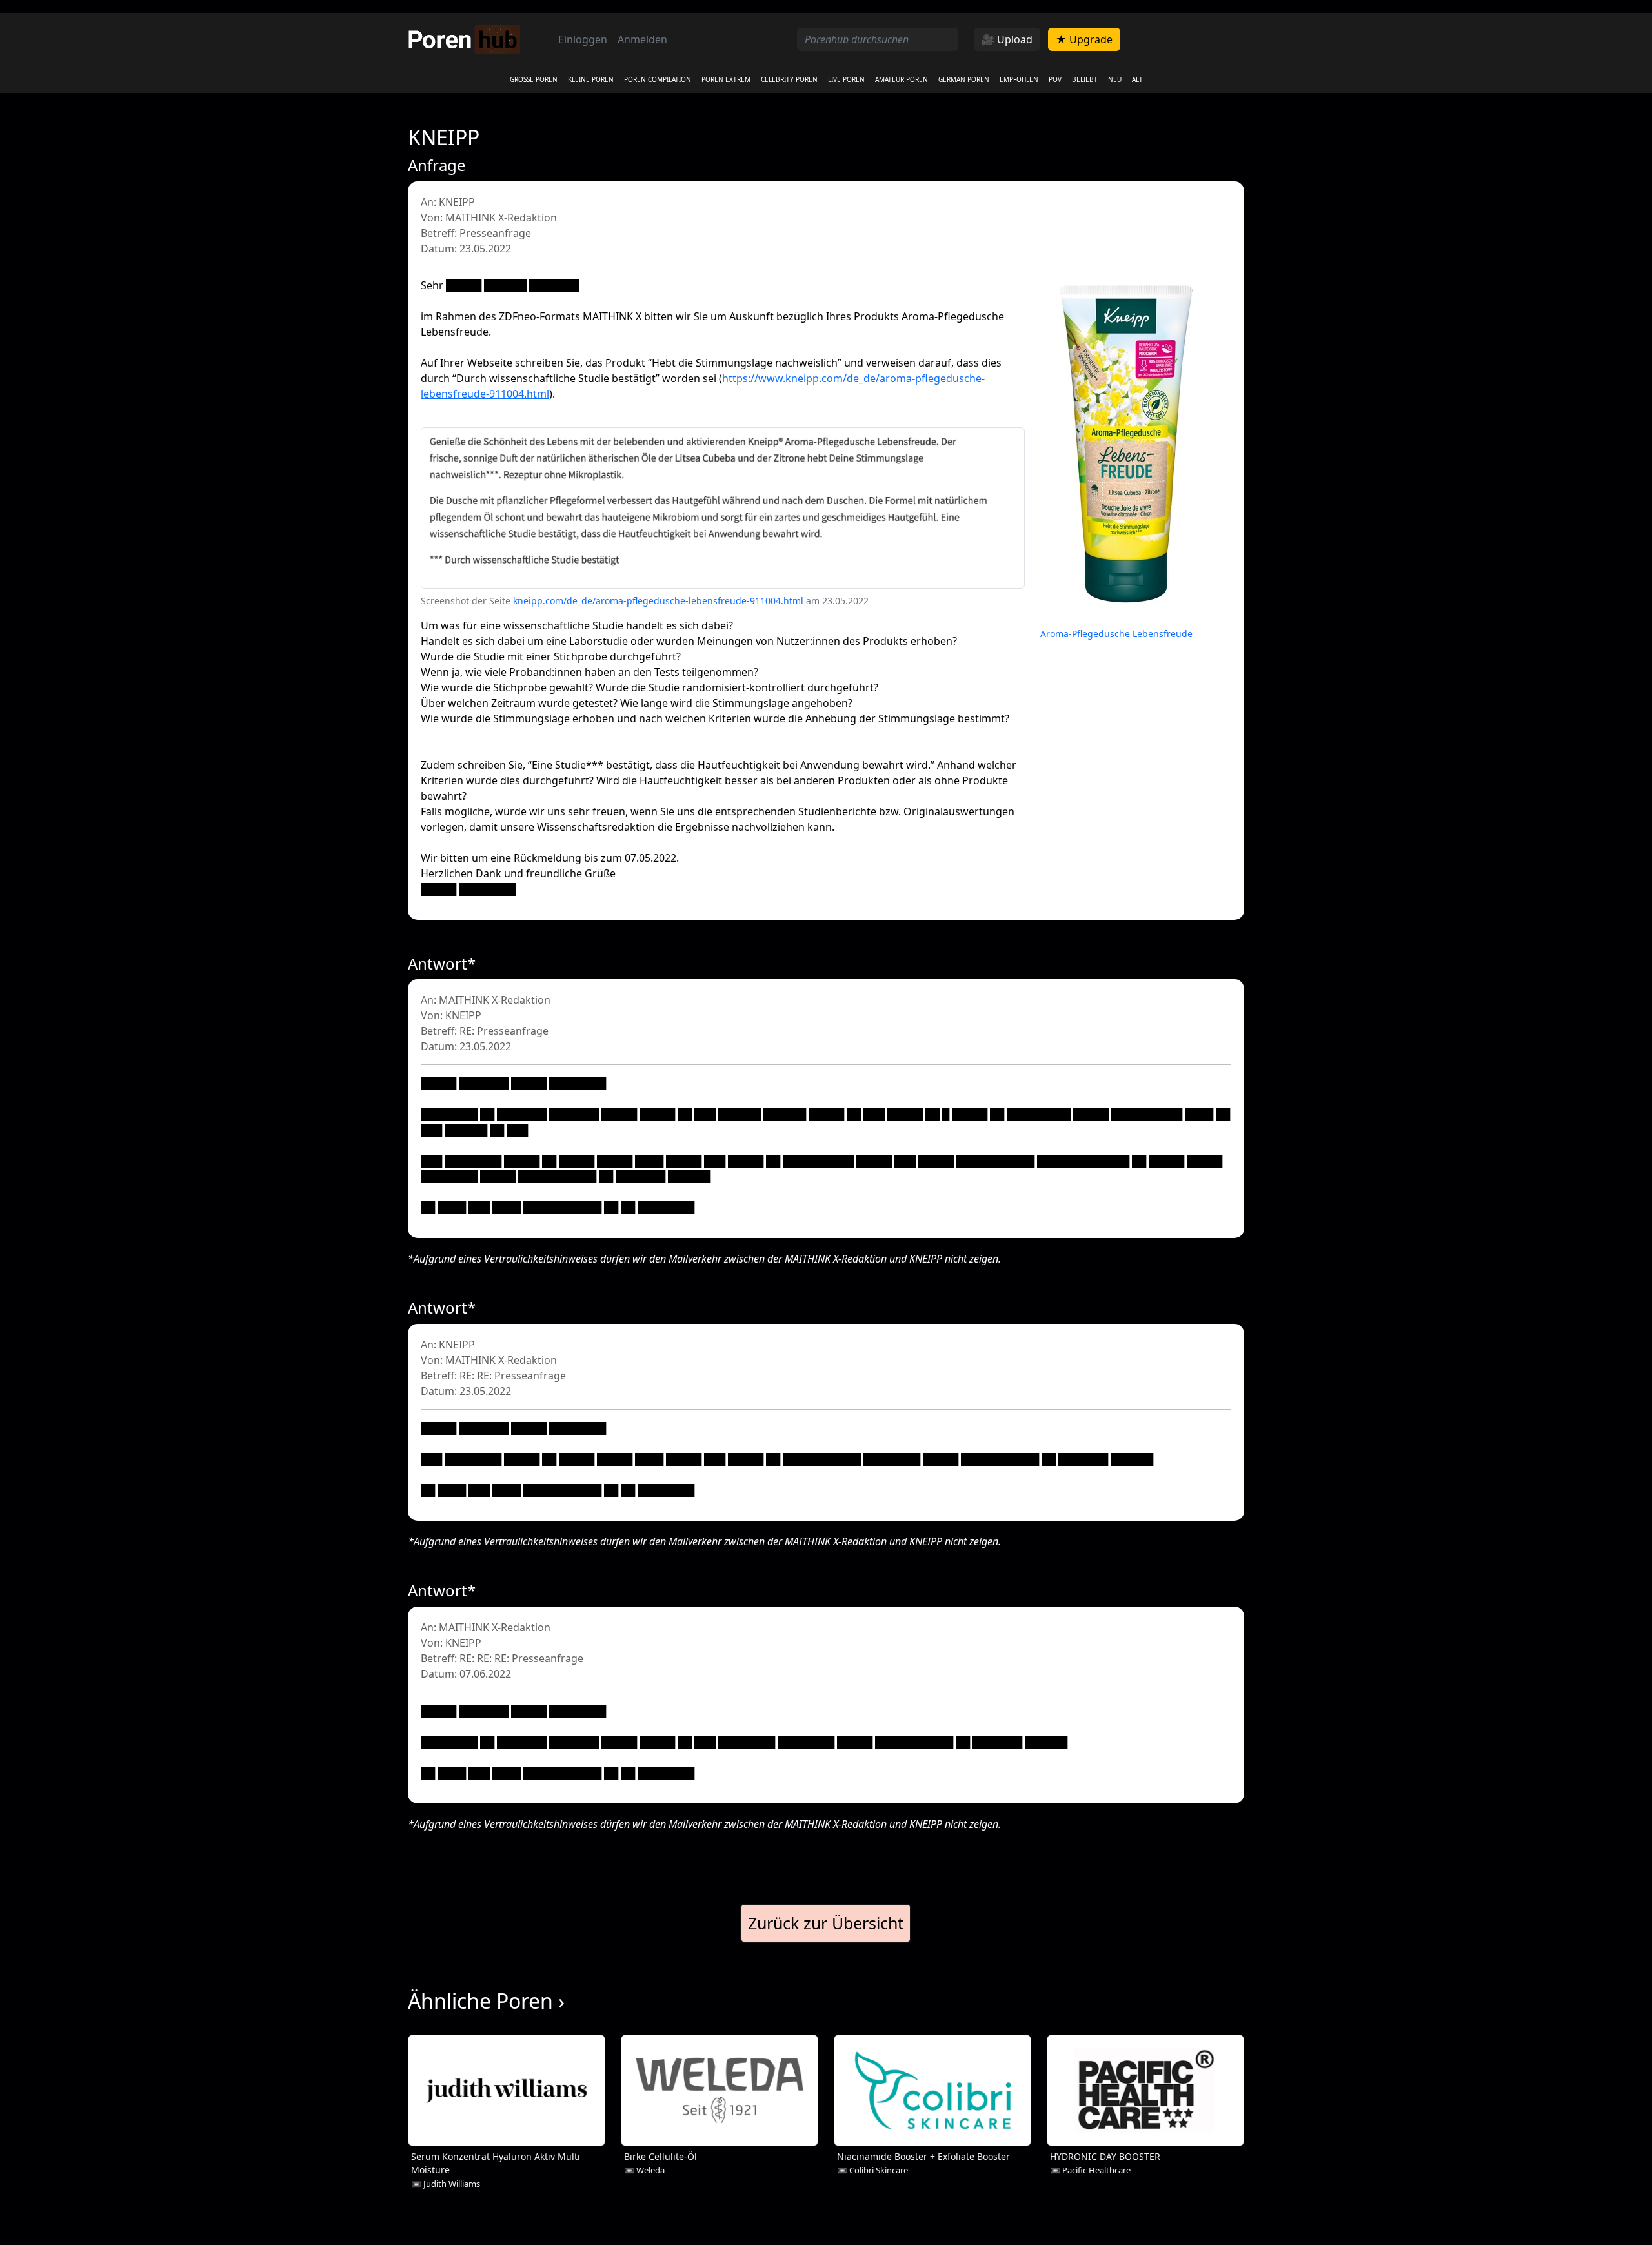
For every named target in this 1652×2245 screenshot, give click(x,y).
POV (1055, 79)
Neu (1115, 79)
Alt (1137, 79)
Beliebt (1085, 79)
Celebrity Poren (789, 79)
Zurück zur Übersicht (826, 1923)
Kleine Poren (591, 79)
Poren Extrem (726, 79)
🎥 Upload (1007, 39)
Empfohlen (1019, 79)
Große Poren (534, 79)
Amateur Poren (902, 79)
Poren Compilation (658, 79)
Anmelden (642, 39)
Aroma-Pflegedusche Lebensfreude (1116, 634)
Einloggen (583, 39)
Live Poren (846, 79)
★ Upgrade (1084, 39)
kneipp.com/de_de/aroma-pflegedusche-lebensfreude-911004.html (658, 601)
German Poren (964, 79)
